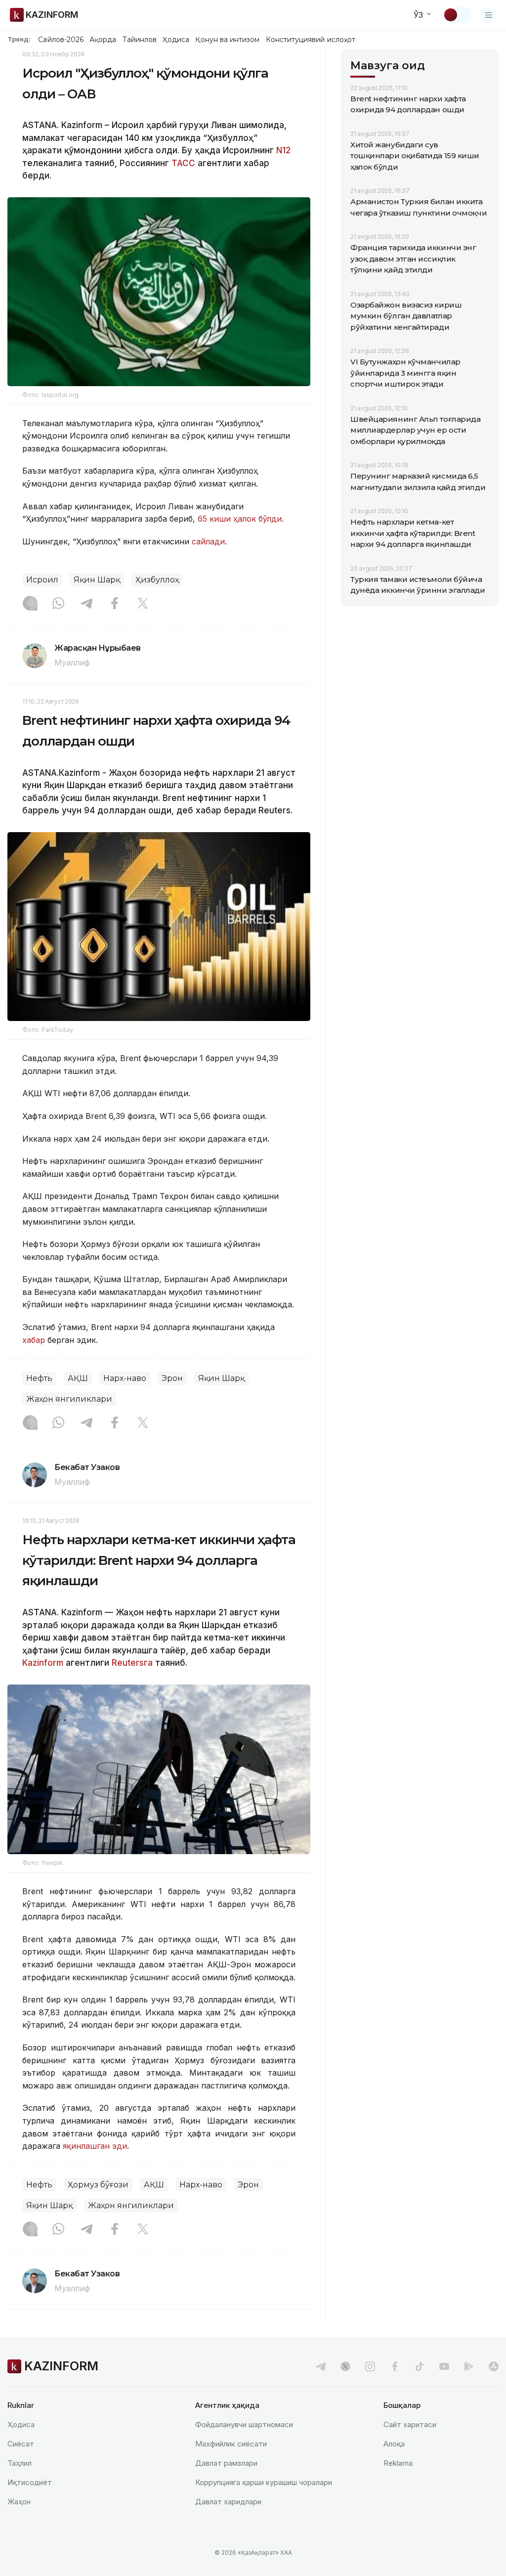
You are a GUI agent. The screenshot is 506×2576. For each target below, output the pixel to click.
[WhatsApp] (58, 604)
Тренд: (19, 39)
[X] (143, 604)
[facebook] (395, 2366)
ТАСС (183, 163)
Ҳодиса (176, 40)
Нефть (39, 1378)
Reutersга (132, 1663)
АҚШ (78, 1378)
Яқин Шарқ (97, 580)
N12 (283, 150)
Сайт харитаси (410, 2424)
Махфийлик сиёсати (231, 2444)
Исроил (42, 580)
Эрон (172, 1378)
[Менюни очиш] (489, 15)
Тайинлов (140, 40)
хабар (35, 1340)
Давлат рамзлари (226, 2463)
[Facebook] (115, 604)
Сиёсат (21, 2444)
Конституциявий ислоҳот (311, 40)
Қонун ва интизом (227, 40)
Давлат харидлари (228, 2502)
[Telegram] (86, 604)
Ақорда (103, 40)
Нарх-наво (125, 1378)
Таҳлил (20, 2463)
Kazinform (43, 1663)
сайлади (208, 541)
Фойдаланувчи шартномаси (244, 2424)
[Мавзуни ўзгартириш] (457, 15)
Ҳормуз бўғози (98, 2185)
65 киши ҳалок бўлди (240, 519)
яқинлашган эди (95, 2146)
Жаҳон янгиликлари (69, 1399)
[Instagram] (30, 604)
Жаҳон (19, 2502)
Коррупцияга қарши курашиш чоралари (264, 2482)
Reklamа (398, 2463)
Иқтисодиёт (30, 2482)
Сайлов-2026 (61, 40)
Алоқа (394, 2444)
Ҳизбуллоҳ (157, 580)
